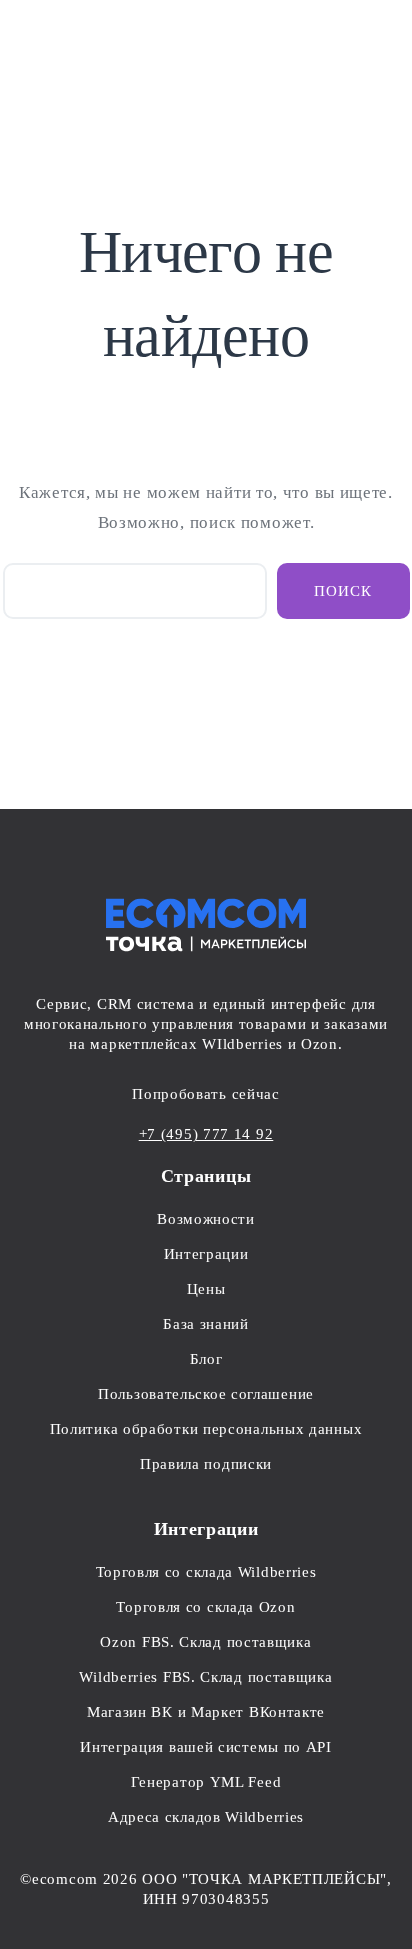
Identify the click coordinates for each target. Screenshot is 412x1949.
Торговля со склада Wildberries (206, 1572)
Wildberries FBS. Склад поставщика (205, 1677)
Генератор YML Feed (206, 1782)
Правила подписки (206, 1464)
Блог (206, 1359)
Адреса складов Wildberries (206, 1817)
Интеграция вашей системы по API (206, 1747)
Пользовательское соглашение (206, 1394)
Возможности (206, 1219)
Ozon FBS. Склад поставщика (205, 1642)
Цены (206, 1289)
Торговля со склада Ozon (205, 1607)
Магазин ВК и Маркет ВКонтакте (206, 1712)
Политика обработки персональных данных (206, 1429)
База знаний (206, 1324)
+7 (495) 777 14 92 (206, 1134)
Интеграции (206, 1254)
